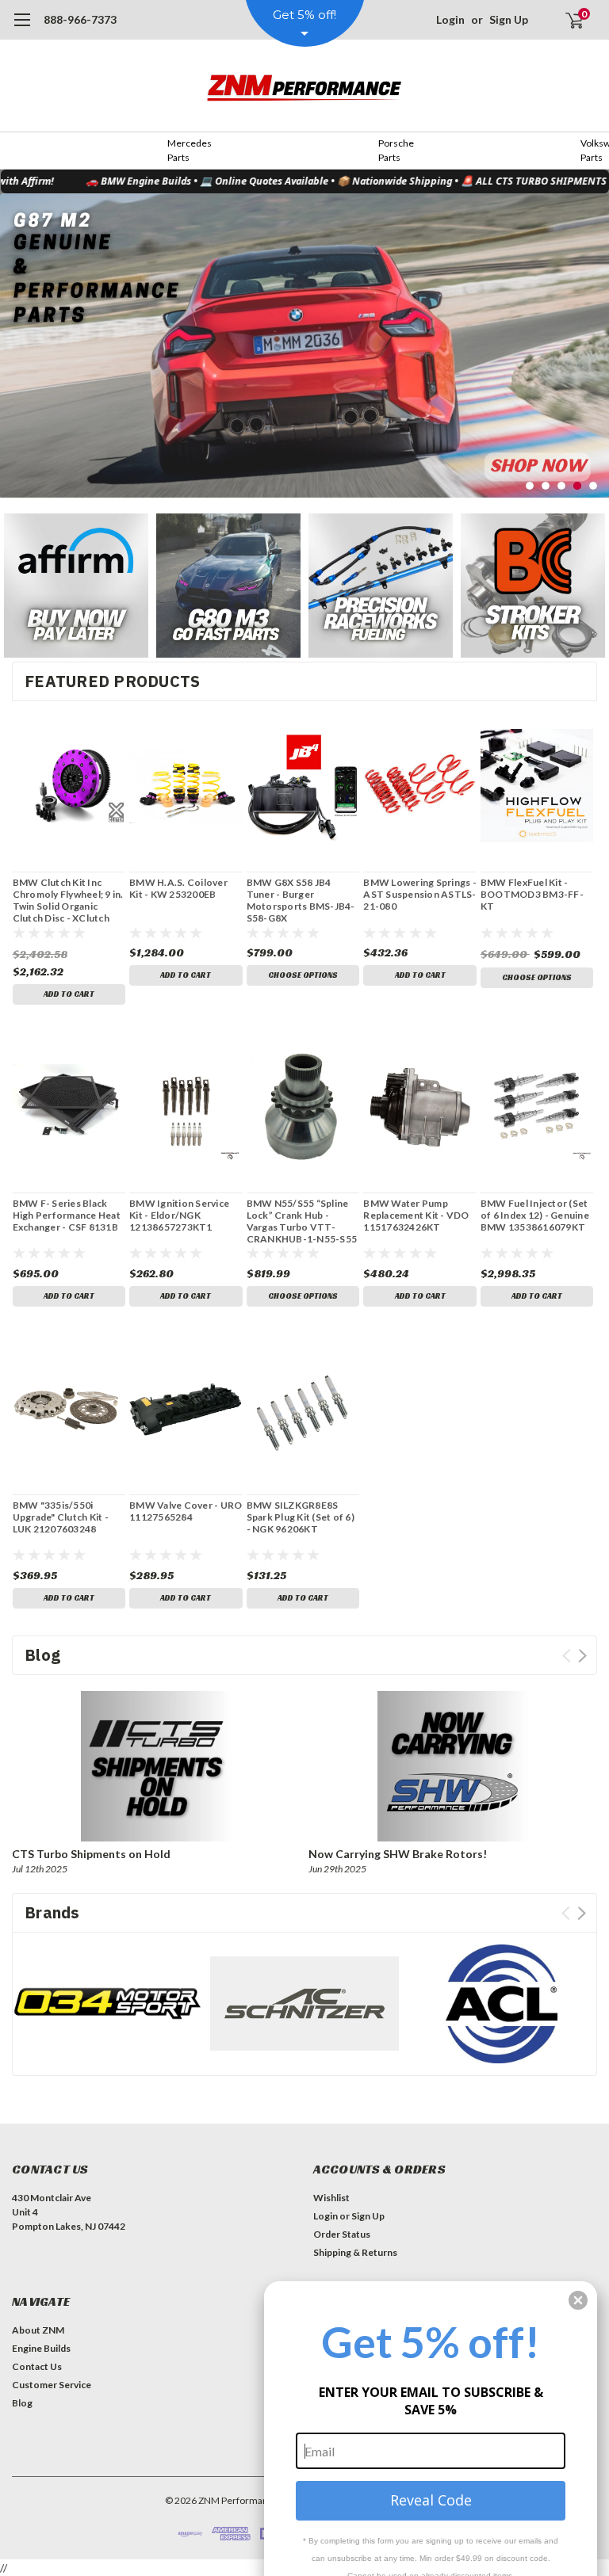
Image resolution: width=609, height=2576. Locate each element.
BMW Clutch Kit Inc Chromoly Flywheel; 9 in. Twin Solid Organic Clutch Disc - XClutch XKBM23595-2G (68, 900)
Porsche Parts (396, 150)
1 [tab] (530, 486)
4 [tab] (578, 486)
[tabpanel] (304, 345)
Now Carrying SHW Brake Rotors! (398, 1854)
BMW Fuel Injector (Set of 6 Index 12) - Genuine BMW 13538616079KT (535, 1215)
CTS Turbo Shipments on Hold (91, 1854)
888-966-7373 (80, 19)
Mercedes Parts (190, 150)
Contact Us (37, 2366)
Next (593, 334)
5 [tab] (594, 486)
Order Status (342, 2234)
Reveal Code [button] (431, 2500)
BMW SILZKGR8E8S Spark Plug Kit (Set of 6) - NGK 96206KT (301, 1517)
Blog (22, 2403)
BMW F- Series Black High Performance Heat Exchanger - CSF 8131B (67, 1215)
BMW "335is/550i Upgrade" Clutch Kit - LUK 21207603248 (61, 1517)
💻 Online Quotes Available (232, 181)
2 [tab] (546, 486)
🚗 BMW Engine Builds (106, 181)
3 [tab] (562, 486)
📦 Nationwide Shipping (362, 181)
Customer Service (52, 2385)
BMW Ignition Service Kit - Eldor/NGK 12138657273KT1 (179, 1215)
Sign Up (509, 19)
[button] (76, 586)
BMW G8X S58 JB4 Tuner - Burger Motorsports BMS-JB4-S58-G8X (301, 900)
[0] (568, 20)
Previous (16, 334)
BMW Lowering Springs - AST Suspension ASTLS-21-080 (420, 894)
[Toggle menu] (22, 28)
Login (450, 19)
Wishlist (331, 2198)
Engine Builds (41, 2348)
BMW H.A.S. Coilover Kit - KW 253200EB (178, 888)
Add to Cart (69, 994)
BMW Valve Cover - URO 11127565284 (186, 1511)
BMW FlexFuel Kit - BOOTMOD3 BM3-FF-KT (532, 894)
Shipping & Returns (355, 2252)
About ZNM (38, 2330)
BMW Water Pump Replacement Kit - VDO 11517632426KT (416, 1215)
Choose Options (303, 975)
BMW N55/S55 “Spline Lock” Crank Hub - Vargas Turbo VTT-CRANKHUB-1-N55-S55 (302, 1221)
